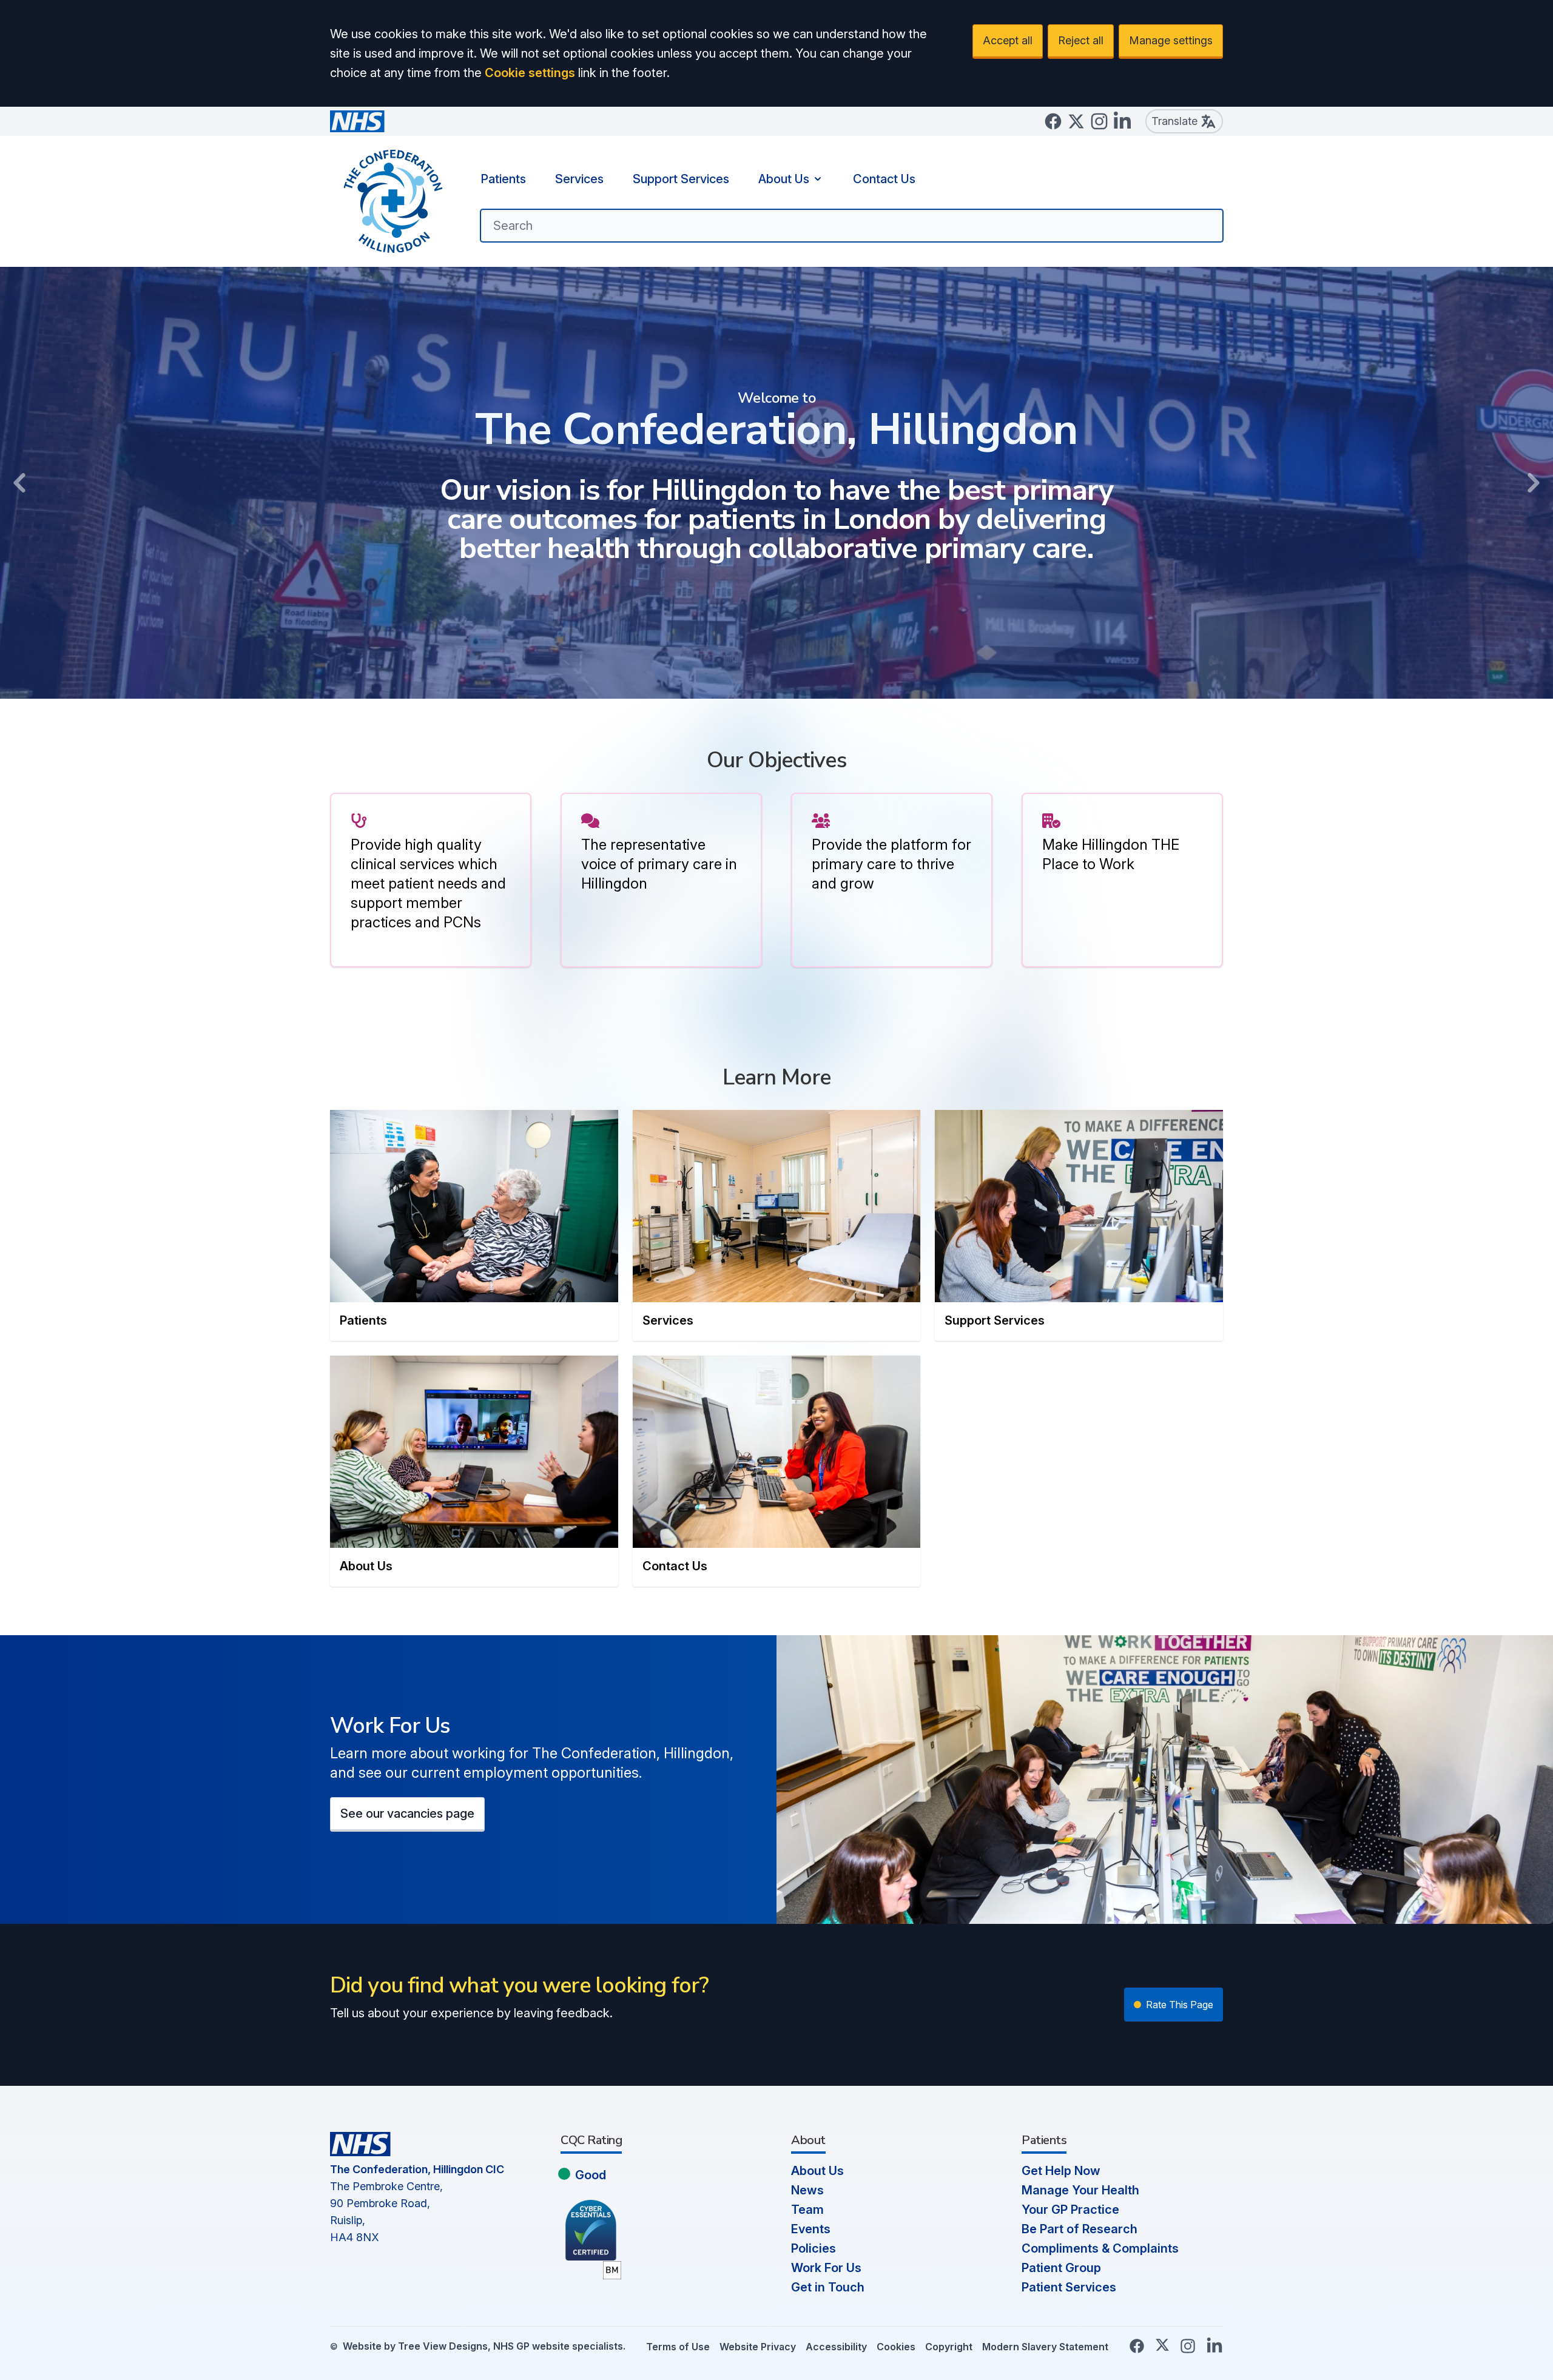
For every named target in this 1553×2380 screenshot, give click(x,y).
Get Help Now (1061, 2171)
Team (807, 2210)
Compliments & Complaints (1100, 2248)
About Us (784, 179)
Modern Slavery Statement (1045, 2347)
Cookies (896, 2347)
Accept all (1008, 40)
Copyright (949, 2347)
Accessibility (836, 2347)
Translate (1174, 121)
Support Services (681, 179)
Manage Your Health (1080, 2190)
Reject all (1081, 40)
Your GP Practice (1070, 2210)
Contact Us (884, 179)
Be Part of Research (1080, 2229)
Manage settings (1171, 40)
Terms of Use (678, 2347)
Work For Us (826, 2268)
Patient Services (1069, 2287)
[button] (19, 483)
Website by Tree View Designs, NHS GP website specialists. (484, 2346)
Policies (814, 2248)
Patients (503, 179)
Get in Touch (828, 2287)
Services (579, 179)
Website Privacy (758, 2347)
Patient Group (1061, 2268)
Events (811, 2229)
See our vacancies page (407, 1814)
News (807, 2190)
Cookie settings (530, 73)
